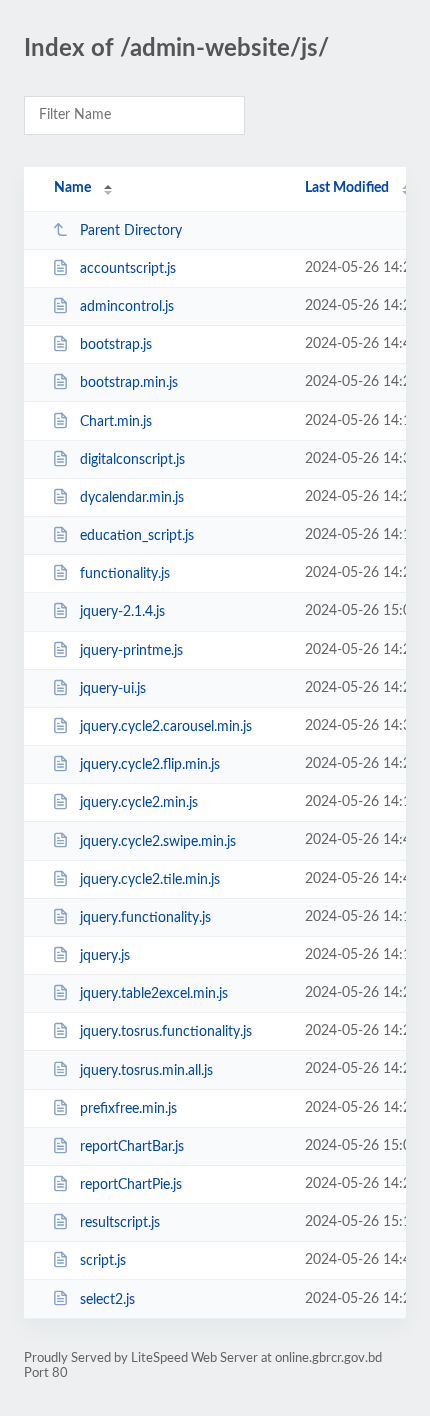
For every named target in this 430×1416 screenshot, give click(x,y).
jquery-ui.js (113, 689)
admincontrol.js (127, 307)
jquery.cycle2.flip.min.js (150, 765)
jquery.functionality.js (145, 918)
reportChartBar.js (132, 1147)
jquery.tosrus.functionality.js (166, 1032)
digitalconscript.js (132, 460)
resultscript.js (120, 1223)
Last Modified (347, 188)
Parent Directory (131, 231)
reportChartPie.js (131, 1185)
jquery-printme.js (131, 651)
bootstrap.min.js (129, 383)
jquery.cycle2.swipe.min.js (158, 841)
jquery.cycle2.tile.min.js (150, 880)
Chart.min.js (116, 422)
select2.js (107, 1299)
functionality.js (125, 574)
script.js (103, 1261)
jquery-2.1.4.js (122, 612)
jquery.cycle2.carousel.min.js (166, 727)
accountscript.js (128, 269)
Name (72, 188)
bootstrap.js (116, 345)
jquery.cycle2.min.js (139, 803)
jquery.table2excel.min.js (154, 994)
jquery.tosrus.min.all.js (146, 1070)
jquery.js (105, 956)
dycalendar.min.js (132, 498)
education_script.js (137, 536)
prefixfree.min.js (128, 1109)
